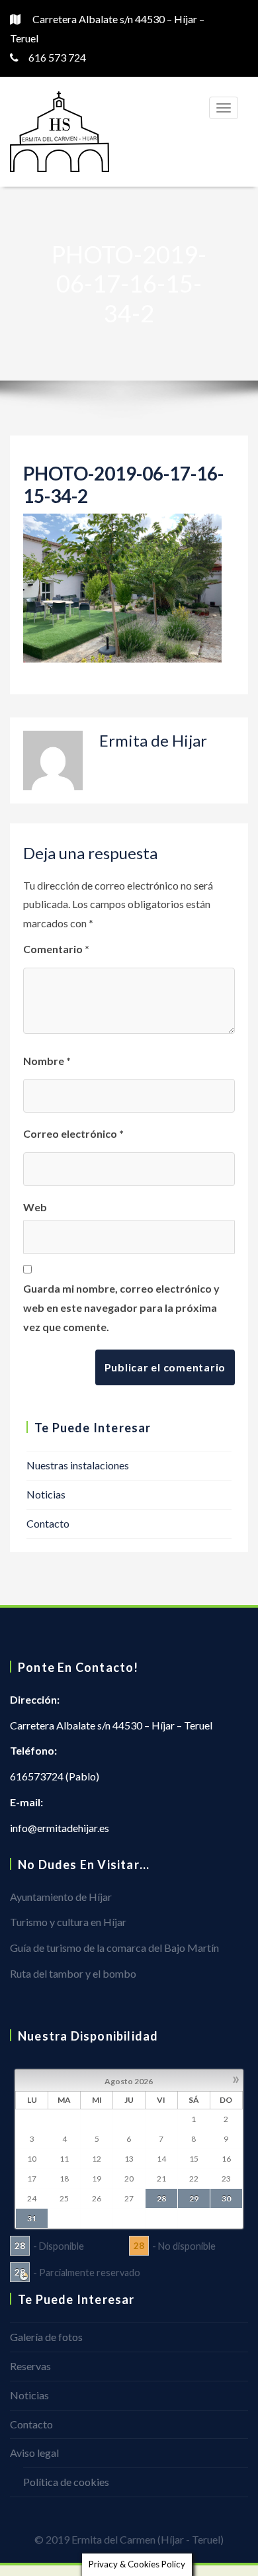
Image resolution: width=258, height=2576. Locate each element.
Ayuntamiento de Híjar (61, 1897)
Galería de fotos (46, 2337)
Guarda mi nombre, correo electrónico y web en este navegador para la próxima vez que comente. (121, 1308)
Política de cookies (66, 2482)
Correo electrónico (73, 1133)
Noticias (46, 1494)
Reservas (30, 2366)
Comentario (56, 949)
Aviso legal (34, 2453)
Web (35, 1207)
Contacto (48, 1523)
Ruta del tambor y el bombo (73, 1973)
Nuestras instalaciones (78, 1465)
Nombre (47, 1061)
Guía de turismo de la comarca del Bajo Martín (114, 1948)
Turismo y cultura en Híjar (68, 1922)
